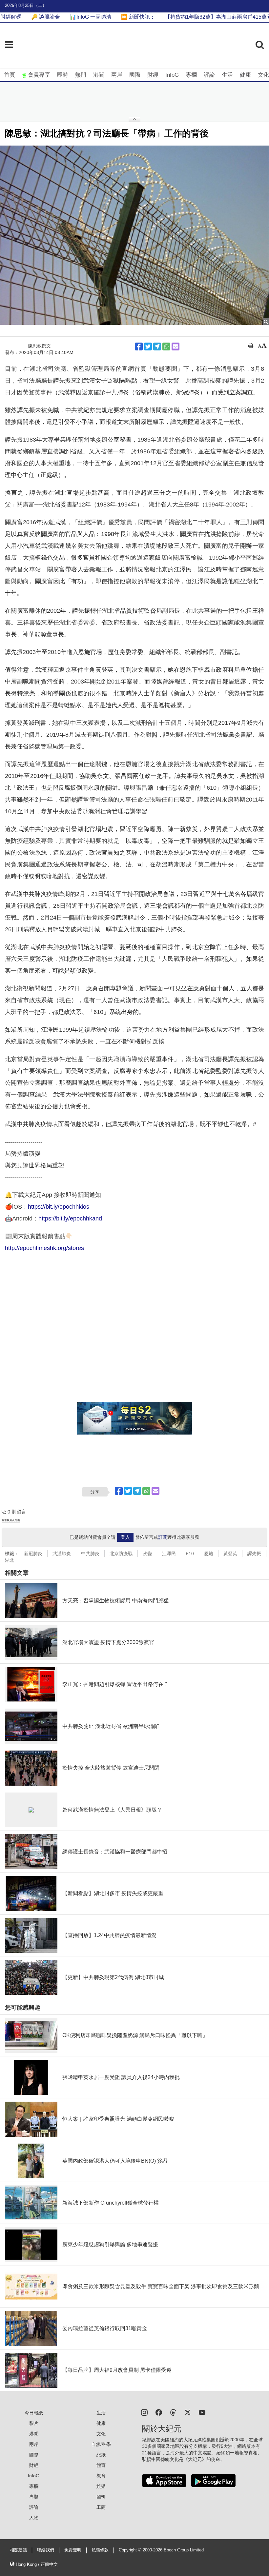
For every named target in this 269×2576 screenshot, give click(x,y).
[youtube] (202, 2412)
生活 (227, 75)
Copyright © (131, 2550)
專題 (34, 2497)
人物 (34, 2518)
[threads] (173, 2412)
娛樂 (101, 2486)
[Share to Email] (176, 347)
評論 (209, 75)
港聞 (99, 75)
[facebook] (159, 2412)
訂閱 (163, 1537)
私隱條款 (100, 2550)
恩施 (209, 1554)
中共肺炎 (90, 1554)
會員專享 (39, 75)
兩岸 (117, 75)
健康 (245, 75)
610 (190, 1554)
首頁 (10, 75)
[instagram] (144, 2412)
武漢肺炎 (62, 1554)
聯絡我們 (46, 2550)
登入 (125, 1537)
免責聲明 (73, 2550)
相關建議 (18, 2550)
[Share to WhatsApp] (166, 347)
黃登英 (230, 1554)
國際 (135, 75)
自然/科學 (101, 2444)
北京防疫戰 (121, 1554)
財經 (153, 75)
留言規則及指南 (11, 1520)
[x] (188, 2412)
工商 (101, 2507)
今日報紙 (34, 2413)
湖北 (10, 1560)
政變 (147, 1554)
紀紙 (101, 2455)
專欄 (191, 75)
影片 (34, 2423)
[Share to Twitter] (148, 347)
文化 (263, 75)
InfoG (172, 75)
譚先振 (254, 1554)
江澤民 (169, 1554)
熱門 (81, 75)
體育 (101, 2465)
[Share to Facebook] (139, 347)
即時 (63, 75)
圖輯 (101, 2497)
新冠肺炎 (33, 1554)
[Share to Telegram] (157, 347)
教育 (101, 2476)
